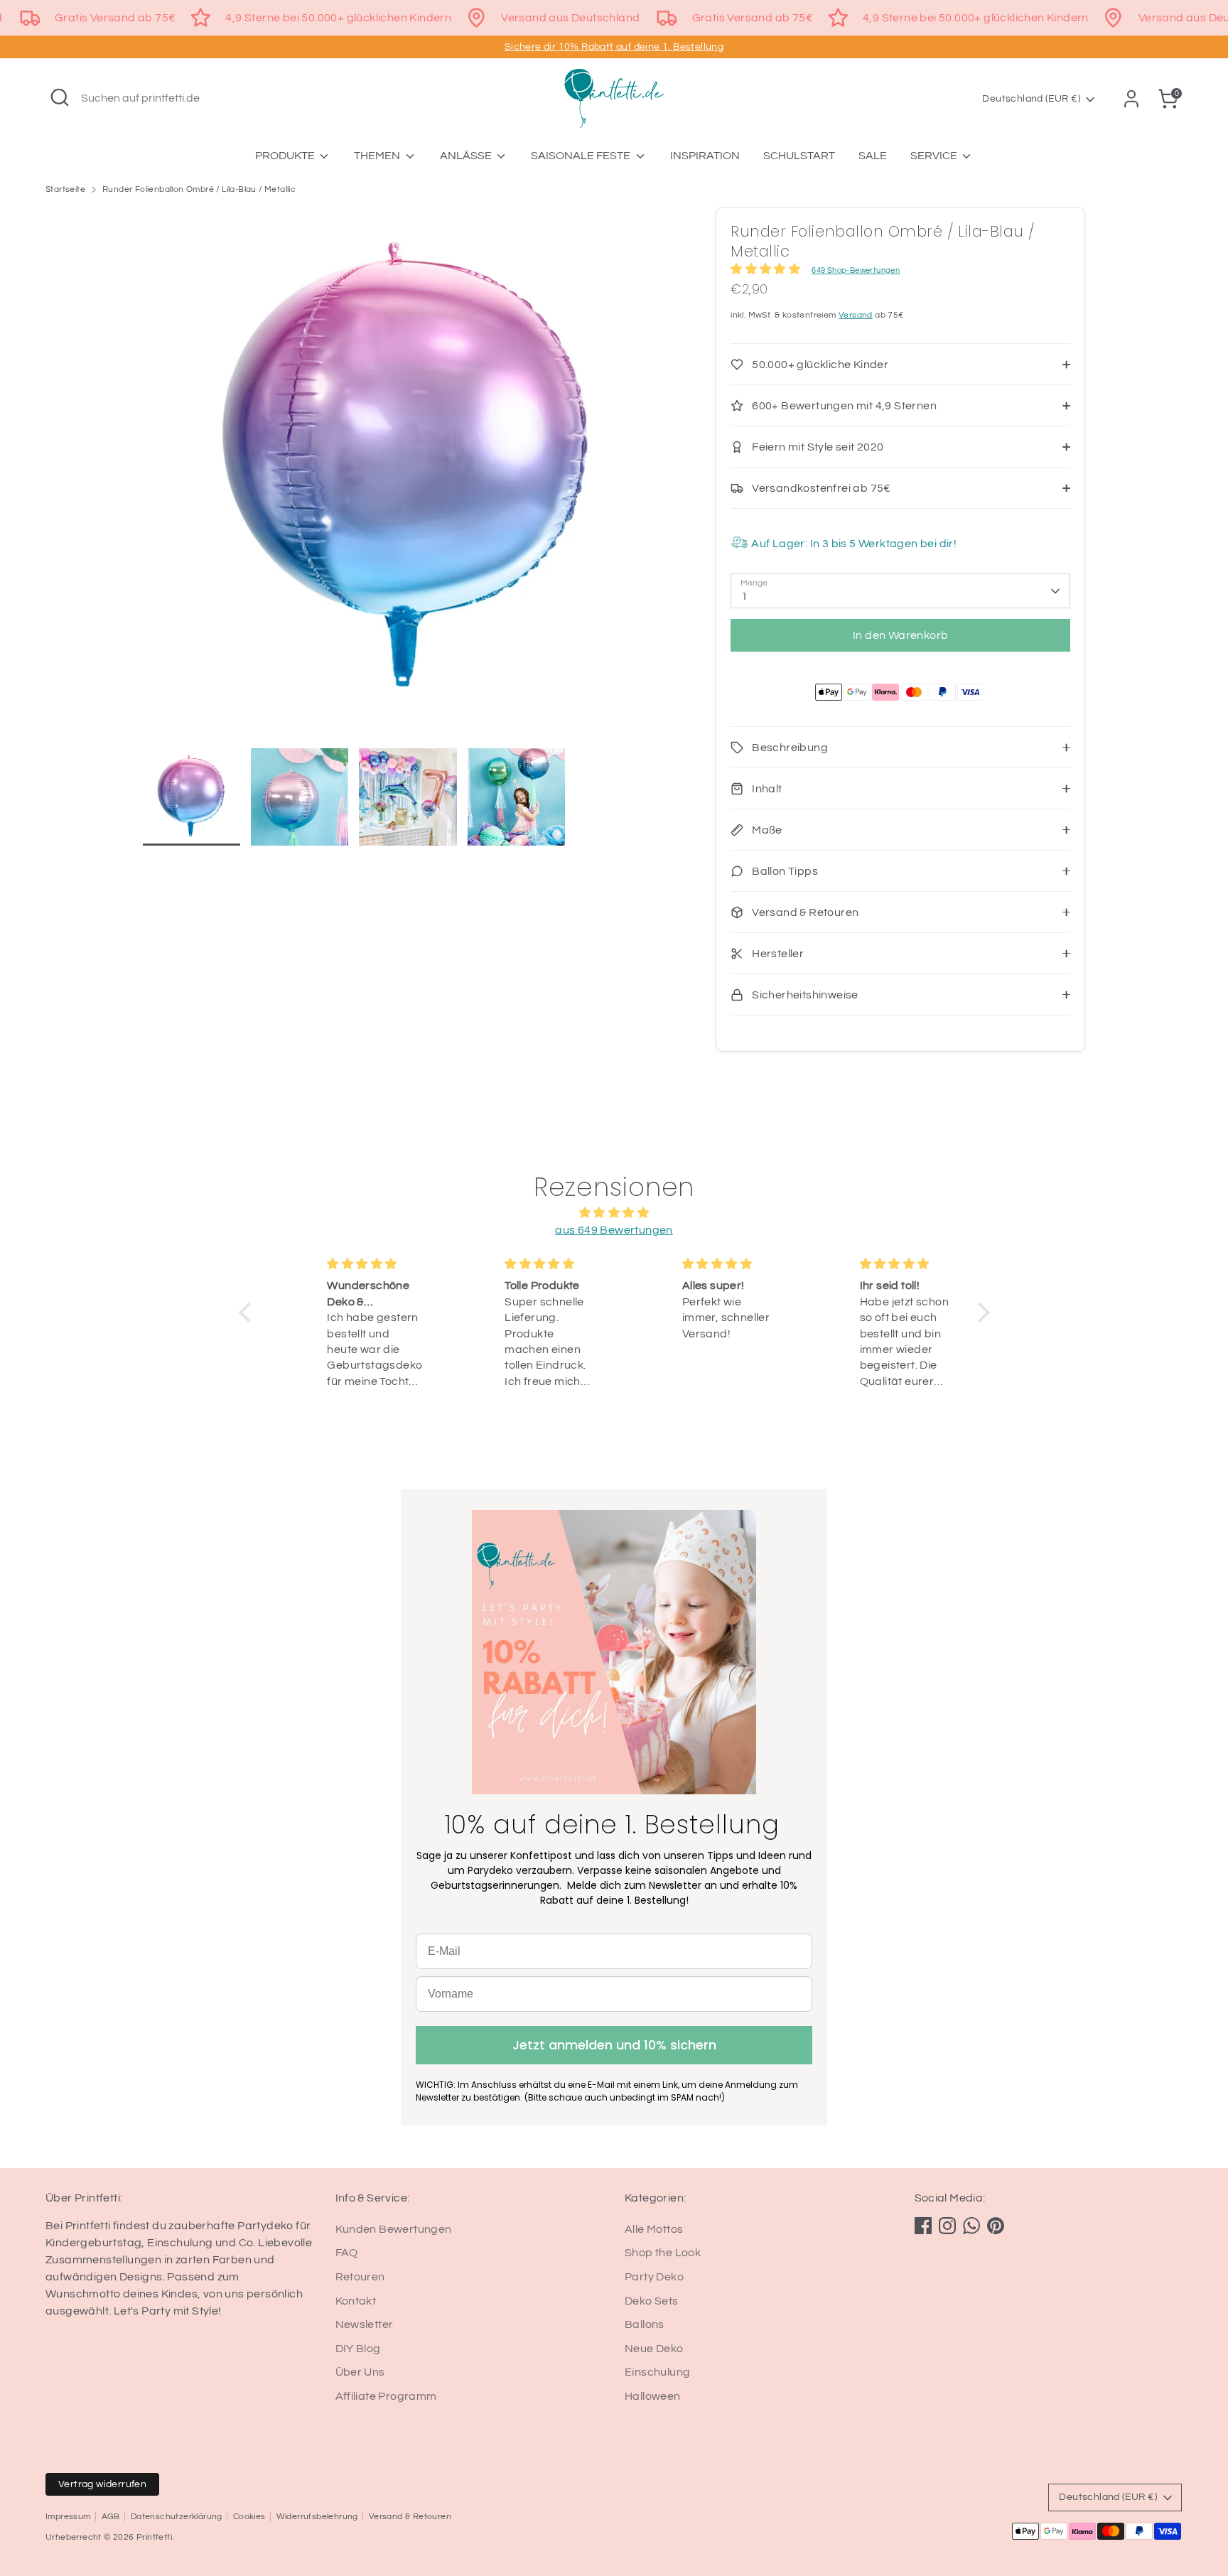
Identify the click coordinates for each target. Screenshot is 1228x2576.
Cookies (249, 2517)
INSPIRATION (705, 156)
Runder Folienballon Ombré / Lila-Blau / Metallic (199, 189)
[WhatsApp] (971, 2226)
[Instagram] (947, 2226)
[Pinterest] (996, 2226)
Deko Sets (652, 2301)
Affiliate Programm (386, 2396)
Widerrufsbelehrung (317, 2517)
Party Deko (654, 2277)
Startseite (65, 189)
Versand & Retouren (410, 2517)
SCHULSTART (799, 156)
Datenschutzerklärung (177, 2517)
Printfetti (154, 2537)
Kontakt (356, 2301)
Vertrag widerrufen (102, 2484)
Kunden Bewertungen (394, 2229)
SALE (873, 156)
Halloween (653, 2396)
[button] (248, 1313)
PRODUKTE (286, 156)
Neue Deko (654, 2349)
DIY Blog (358, 2349)
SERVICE (935, 156)
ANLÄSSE (467, 156)
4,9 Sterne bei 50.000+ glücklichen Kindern (338, 18)
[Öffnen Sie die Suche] (60, 97)
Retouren (360, 2277)
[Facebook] (923, 2226)
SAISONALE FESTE (582, 156)
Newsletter (365, 2324)
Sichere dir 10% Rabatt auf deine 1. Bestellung (614, 47)
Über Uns (360, 2372)
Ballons (645, 2324)
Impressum (68, 2517)
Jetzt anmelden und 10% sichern (614, 2045)
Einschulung (657, 2372)
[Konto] (1131, 99)
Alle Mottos (654, 2229)
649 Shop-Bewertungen (856, 270)
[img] (614, 1213)
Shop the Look (663, 2253)
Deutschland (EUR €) (1031, 99)
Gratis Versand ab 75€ (115, 18)
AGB (111, 2517)
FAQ (347, 2253)
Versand (856, 315)
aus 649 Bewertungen (614, 1230)
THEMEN (378, 156)
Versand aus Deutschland (570, 18)
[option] (408, 478)
